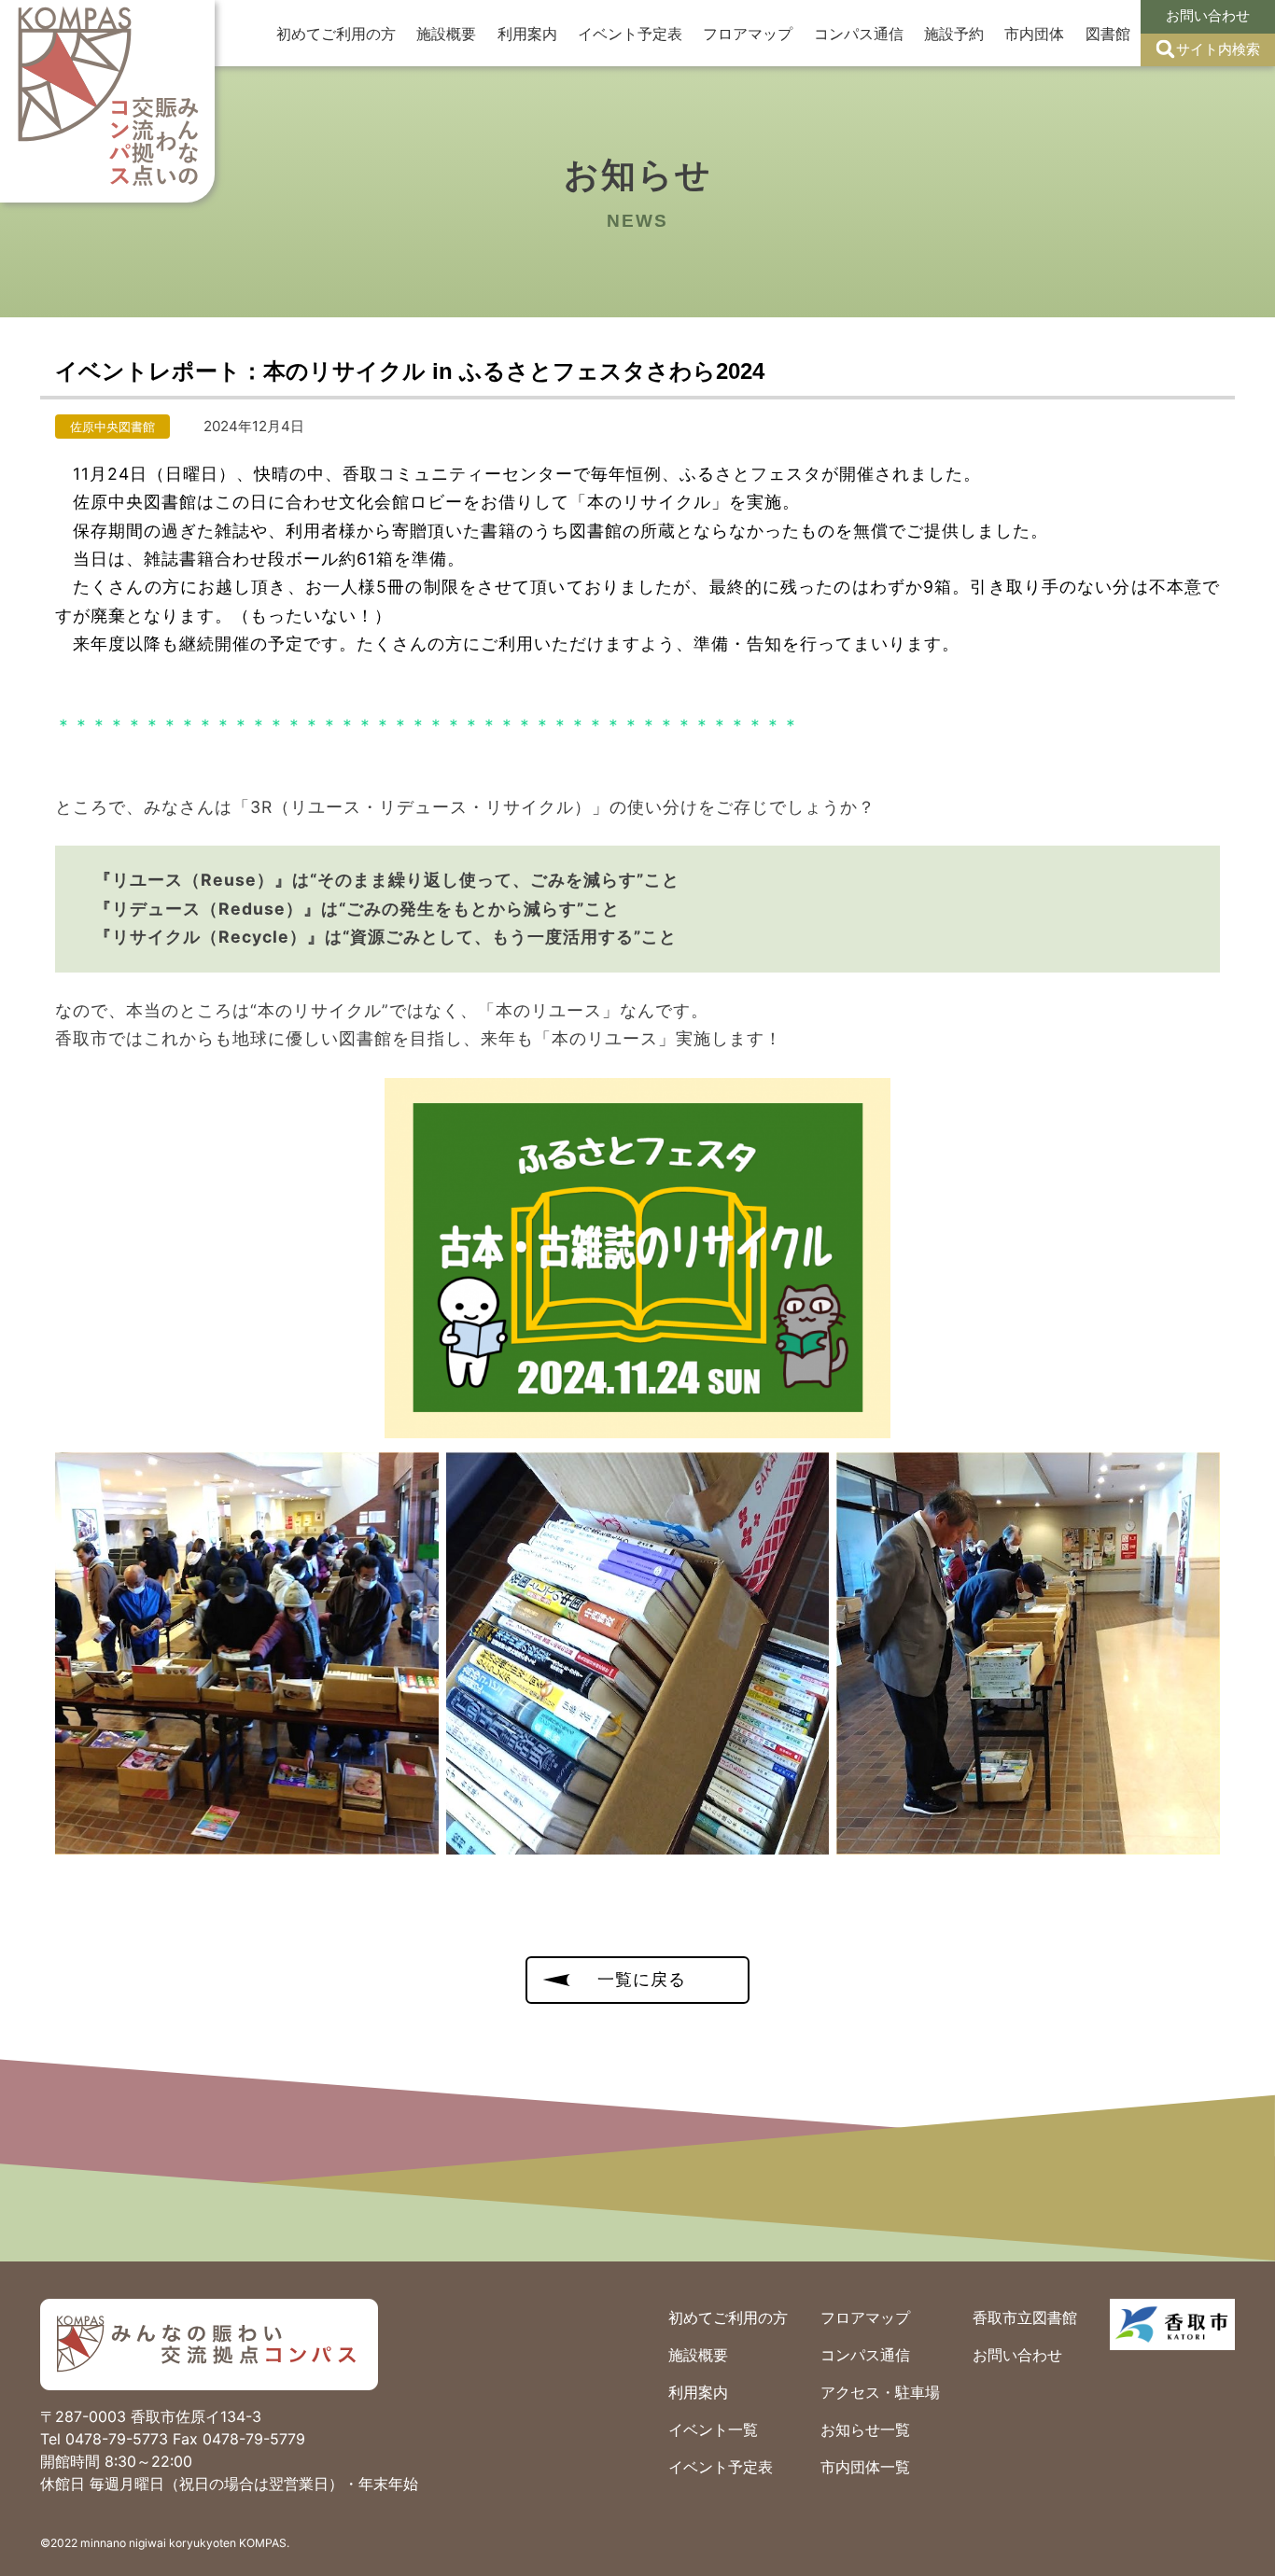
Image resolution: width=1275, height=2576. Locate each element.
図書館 (1108, 34)
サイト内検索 (1218, 49)
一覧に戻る (642, 1979)
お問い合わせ (1208, 15)
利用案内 (527, 34)
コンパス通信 (859, 34)
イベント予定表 (630, 34)
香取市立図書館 (1025, 2317)
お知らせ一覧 (865, 2429)
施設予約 (954, 34)
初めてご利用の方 (336, 34)
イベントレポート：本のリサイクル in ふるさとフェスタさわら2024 (410, 371)
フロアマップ (748, 34)
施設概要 (446, 34)
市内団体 (1034, 34)
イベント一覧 (713, 2429)
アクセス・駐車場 (880, 2392)
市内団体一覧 (865, 2467)
